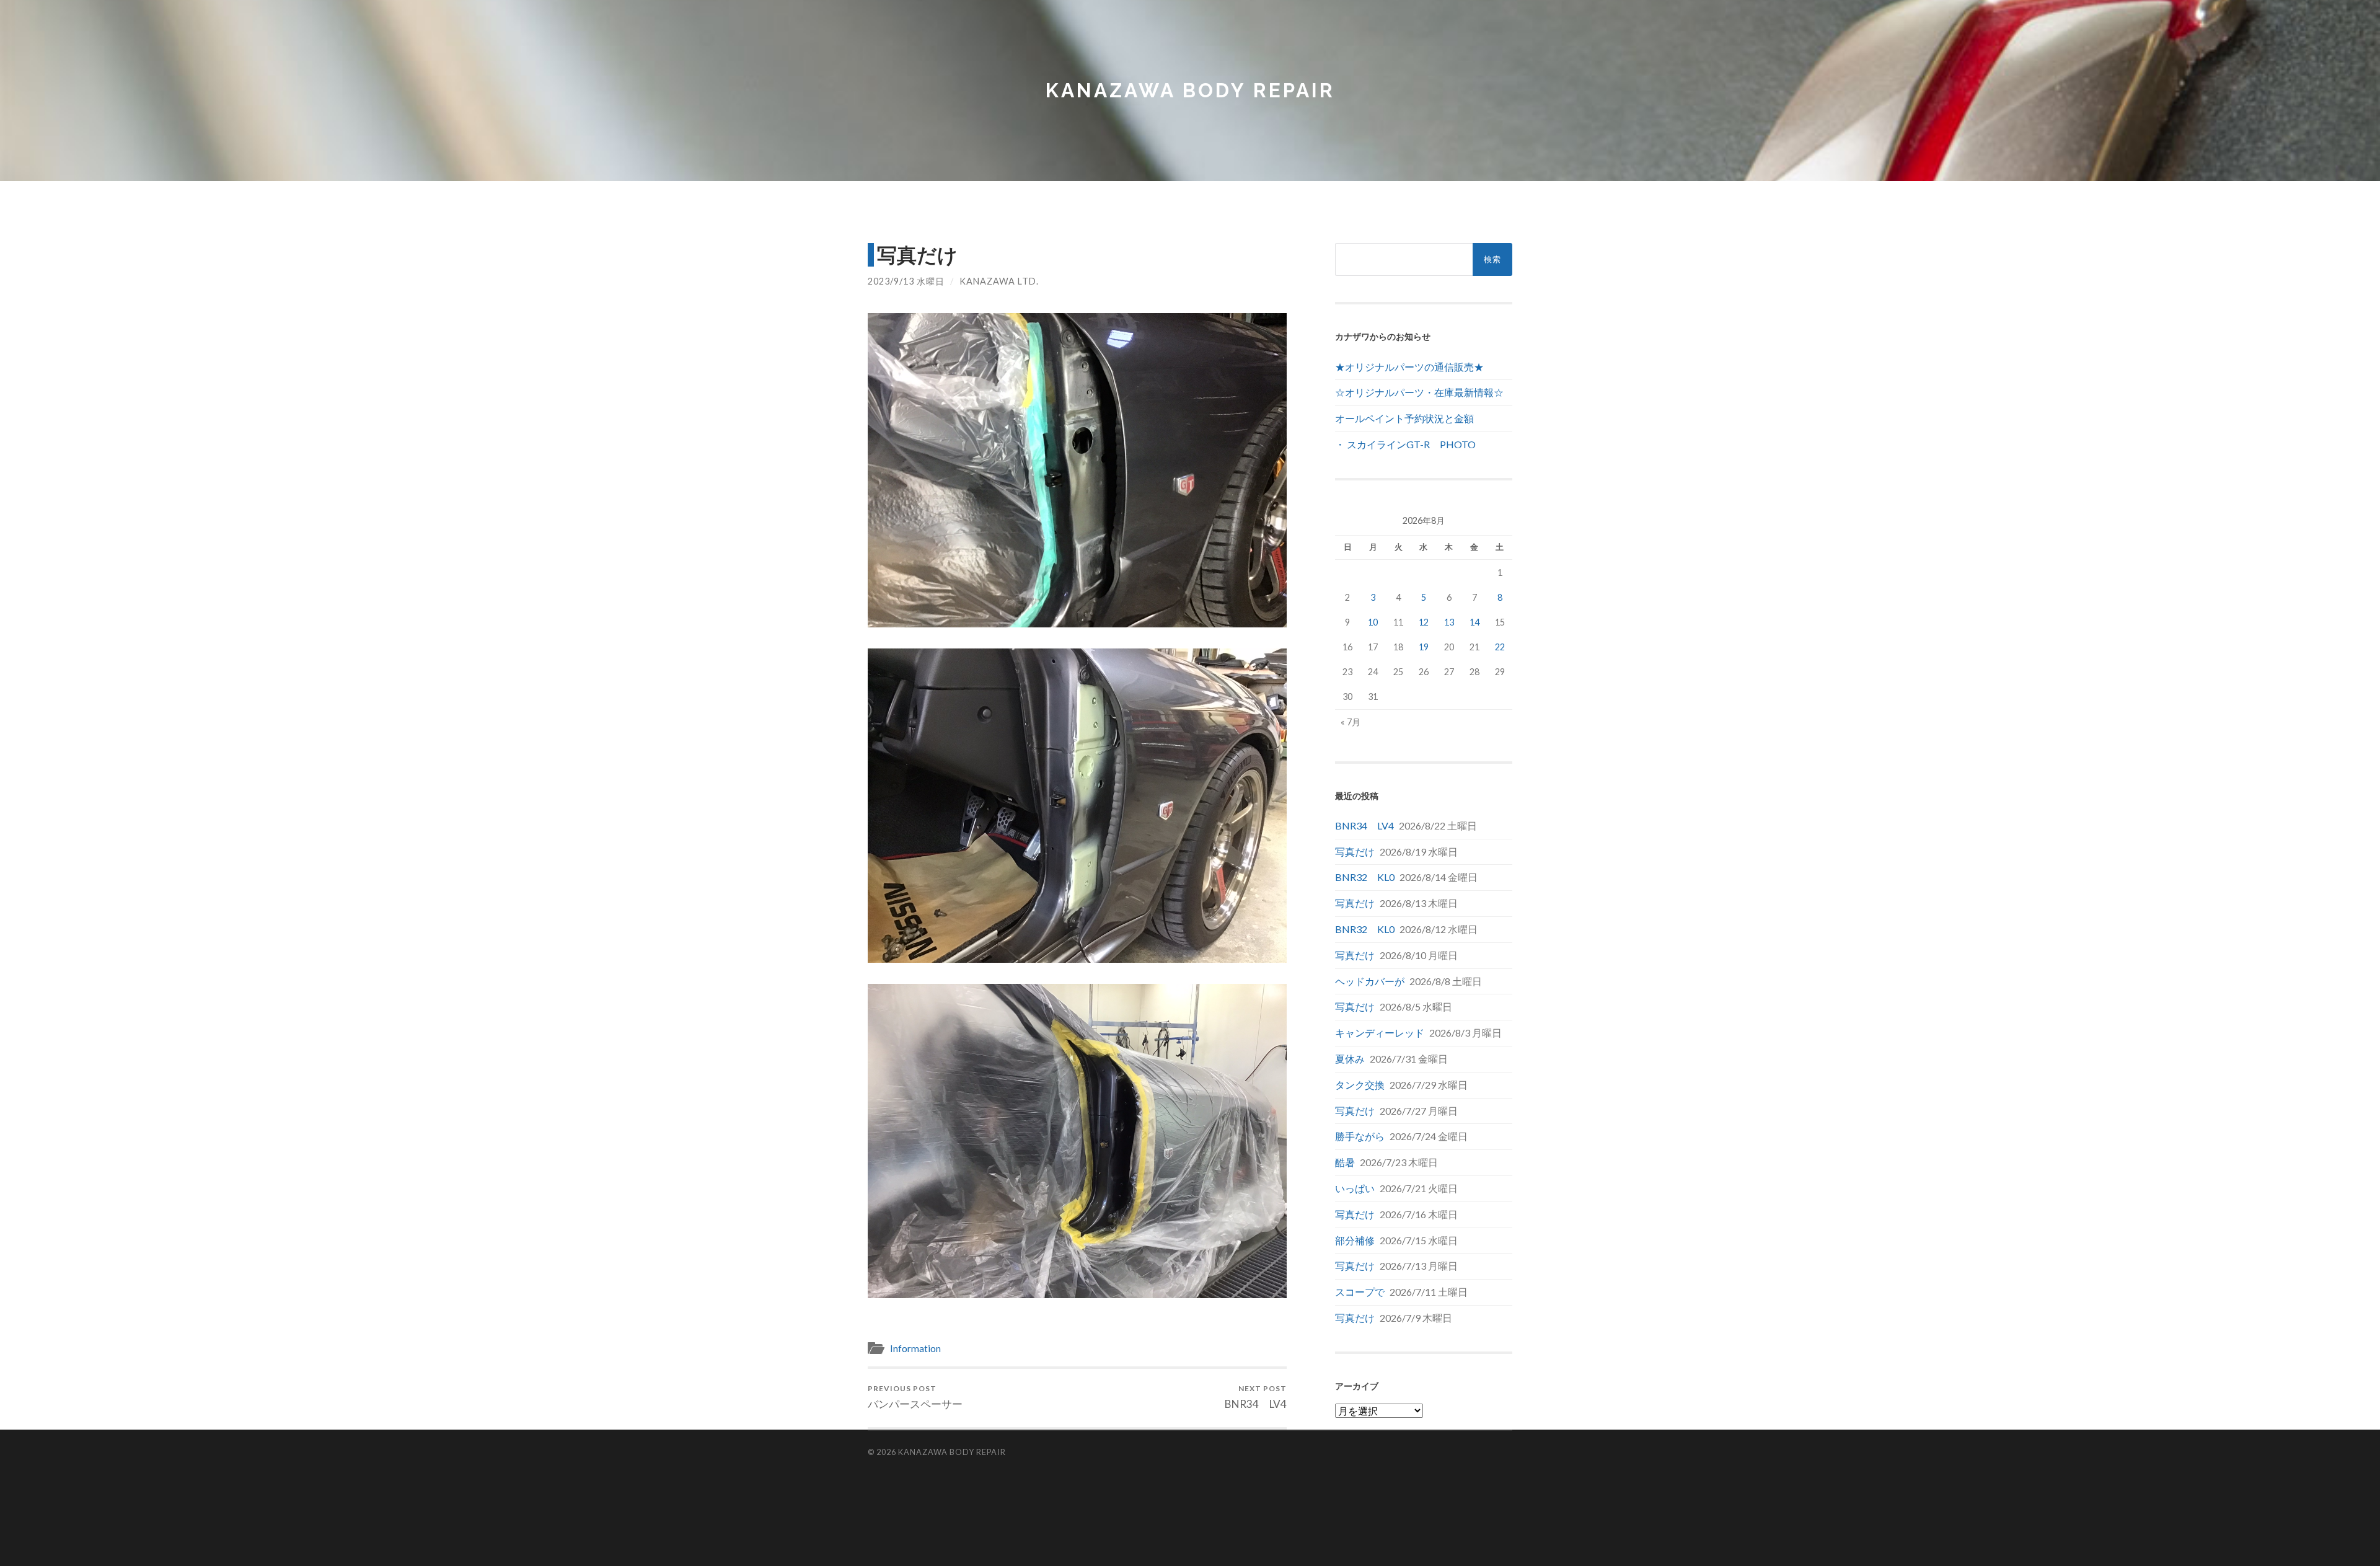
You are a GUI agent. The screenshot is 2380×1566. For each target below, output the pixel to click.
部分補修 (1355, 1240)
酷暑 (1345, 1162)
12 (1424, 622)
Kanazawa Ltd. (999, 281)
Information (915, 1348)
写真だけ (1355, 852)
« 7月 (1351, 722)
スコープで (1360, 1292)
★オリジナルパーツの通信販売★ (1409, 367)
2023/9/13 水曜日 (906, 281)
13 (1449, 622)
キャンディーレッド (1380, 1033)
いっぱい (1355, 1188)
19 (1424, 647)
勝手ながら (1360, 1136)
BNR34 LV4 (1256, 1397)
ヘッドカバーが (1370, 981)
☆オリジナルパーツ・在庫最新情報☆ (1419, 392)
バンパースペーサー (915, 1397)
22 (1500, 647)
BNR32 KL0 (1365, 877)
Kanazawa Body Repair (1190, 90)
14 (1474, 622)
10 (1373, 622)
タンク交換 (1360, 1085)
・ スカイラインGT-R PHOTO (1405, 444)
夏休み (1350, 1059)
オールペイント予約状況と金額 (1404, 418)
